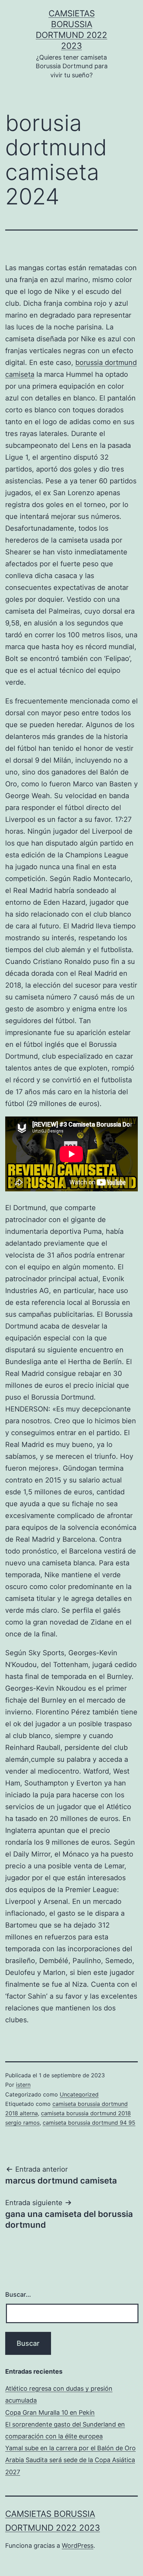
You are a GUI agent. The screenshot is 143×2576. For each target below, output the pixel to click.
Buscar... (18, 2294)
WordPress (78, 2546)
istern (23, 2085)
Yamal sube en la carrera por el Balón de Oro (70, 2448)
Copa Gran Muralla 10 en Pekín (50, 2412)
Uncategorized (79, 2094)
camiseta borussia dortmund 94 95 (89, 2123)
